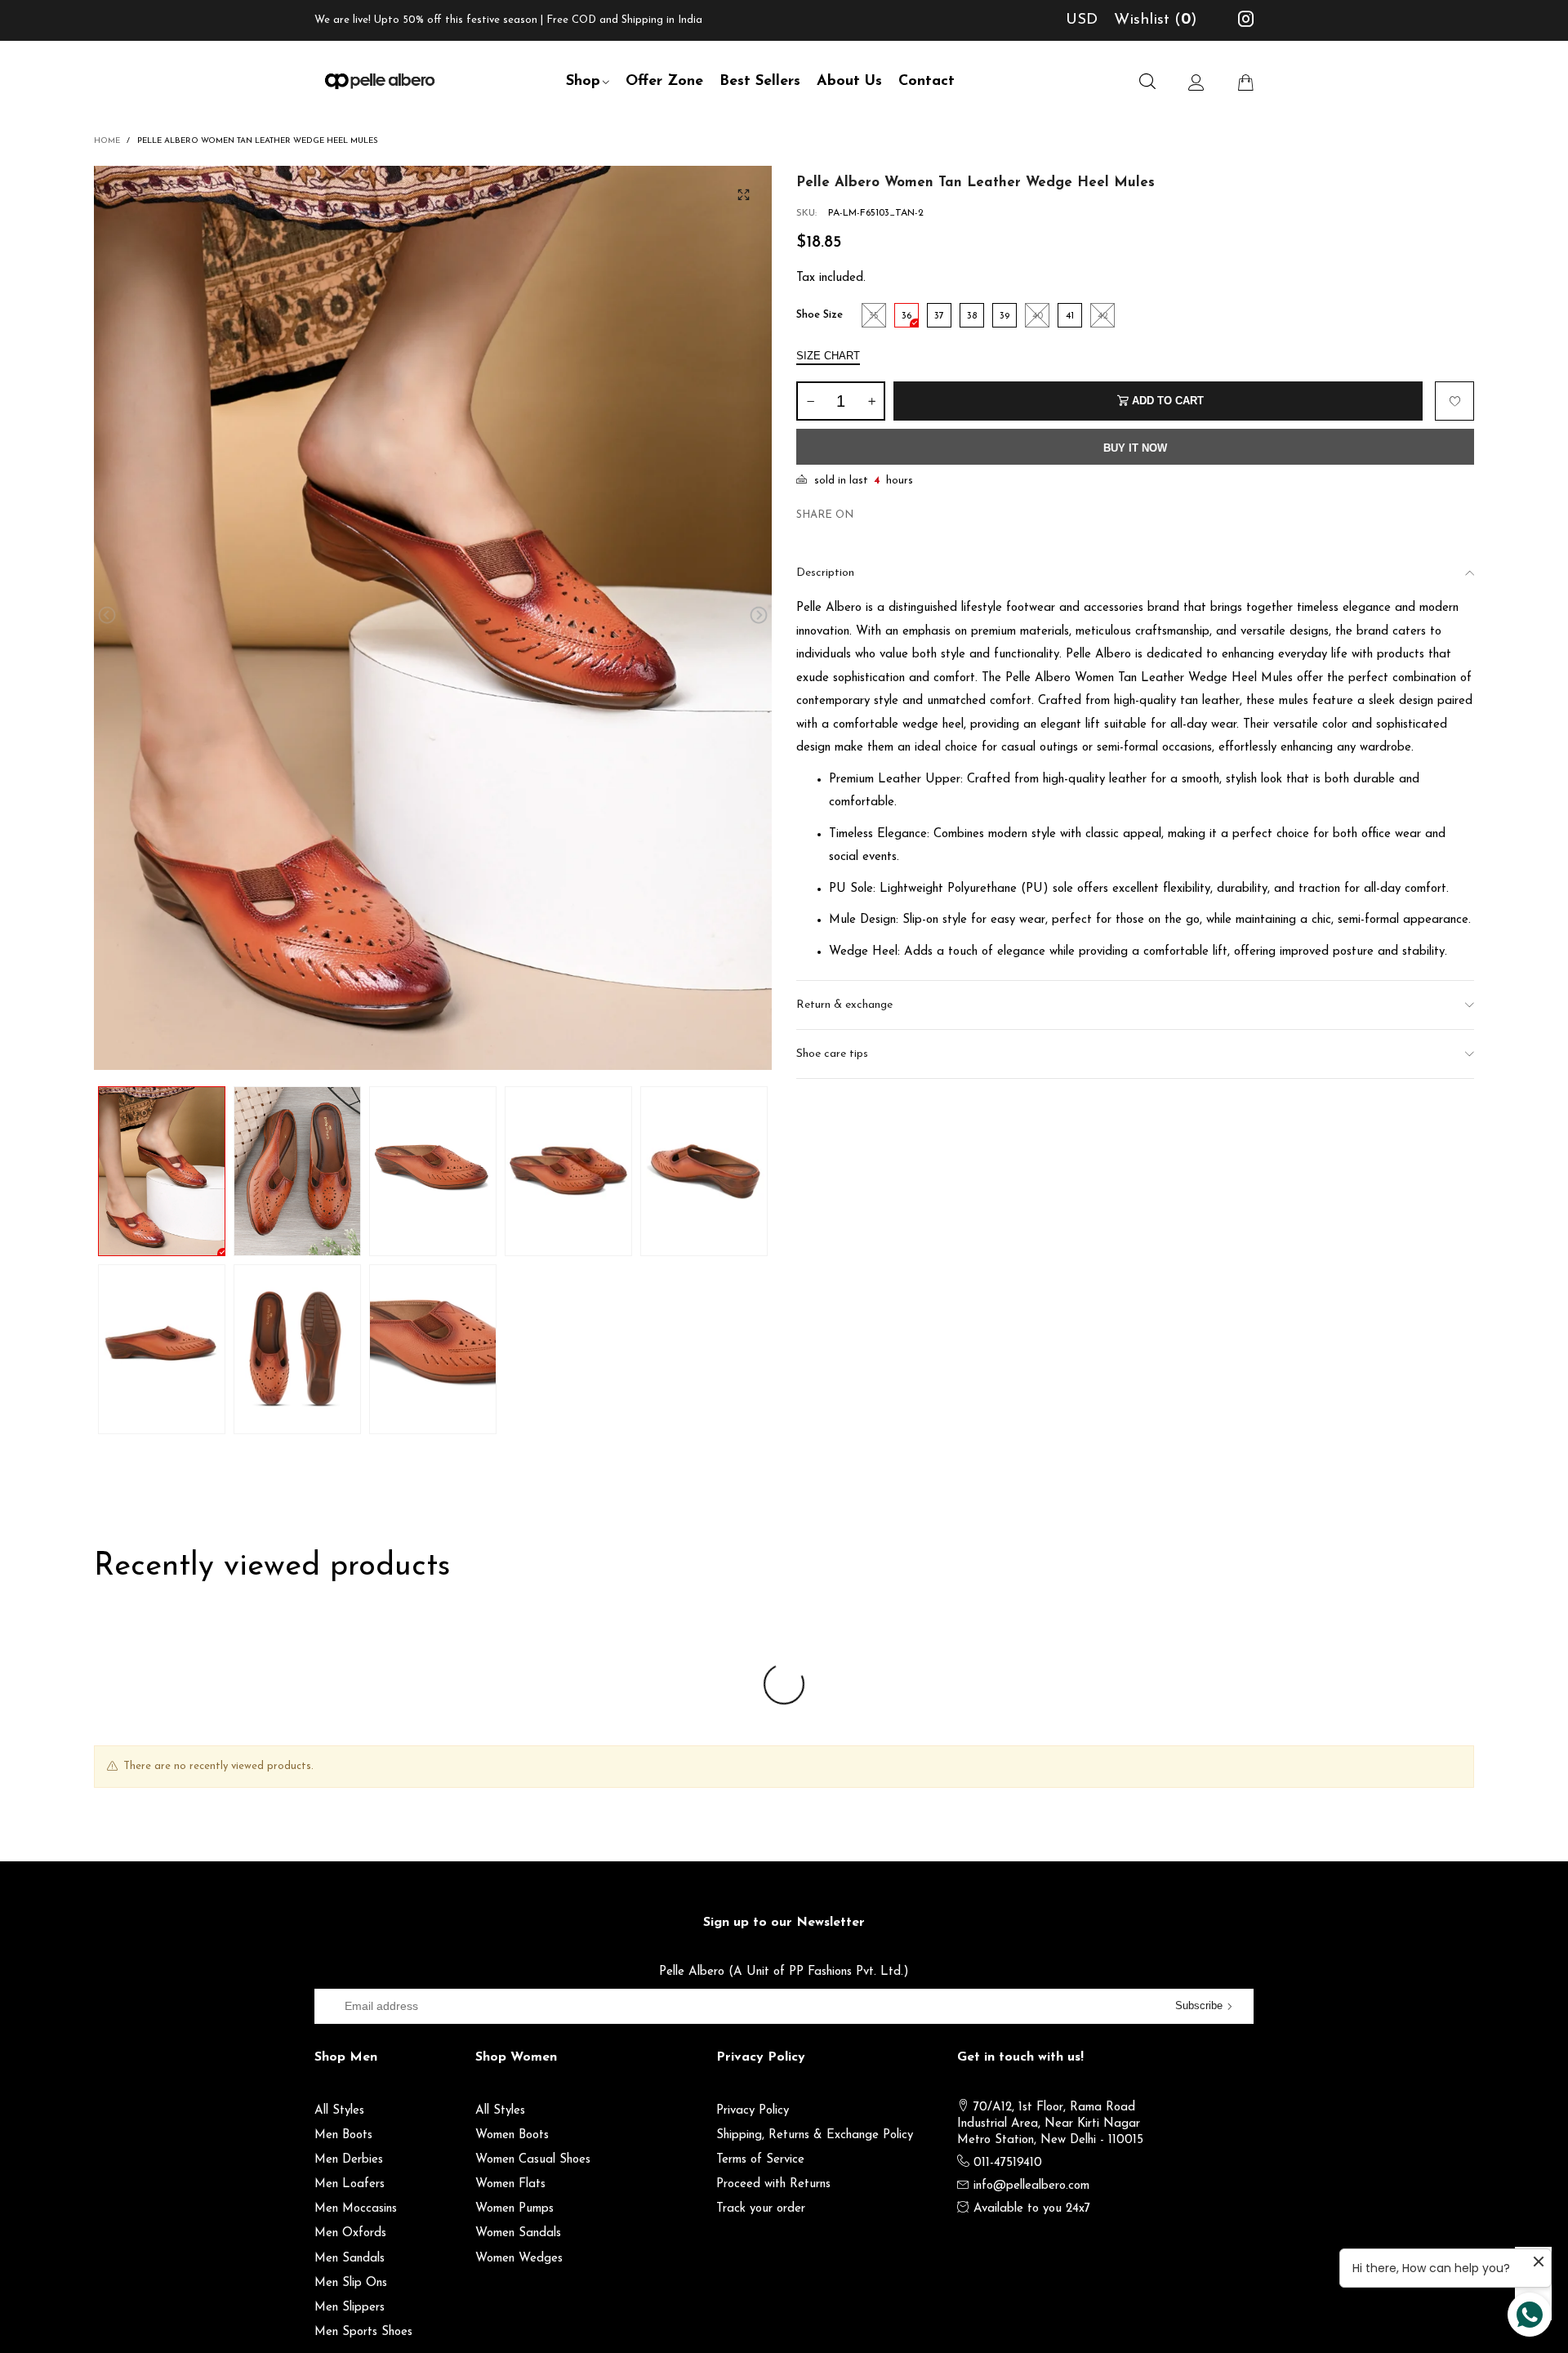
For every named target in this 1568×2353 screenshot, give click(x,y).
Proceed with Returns (773, 2184)
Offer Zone (664, 82)
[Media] (743, 194)
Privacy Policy (753, 2111)
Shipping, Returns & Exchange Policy (815, 2135)
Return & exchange (844, 1005)
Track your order (761, 2209)
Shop (583, 82)
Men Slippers (350, 2308)
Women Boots (512, 2135)
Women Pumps (514, 2209)
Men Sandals (350, 2259)
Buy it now (1135, 448)
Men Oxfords (350, 2233)
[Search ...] (1147, 82)
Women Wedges (519, 2259)
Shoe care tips (832, 1054)
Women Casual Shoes (533, 2160)
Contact (927, 82)
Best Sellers (760, 82)
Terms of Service (760, 2160)
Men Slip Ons (351, 2283)
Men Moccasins (356, 2209)
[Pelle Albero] (380, 79)
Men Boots (343, 2135)
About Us (849, 82)
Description (825, 573)
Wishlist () (1156, 20)
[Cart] (1245, 82)
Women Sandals (518, 2233)
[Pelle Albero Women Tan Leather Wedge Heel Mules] (433, 618)
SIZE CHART (828, 356)
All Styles (339, 2111)
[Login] (1196, 82)
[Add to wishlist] (1454, 401)
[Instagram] (1246, 22)
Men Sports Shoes (363, 2332)
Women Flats (510, 2184)
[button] (107, 615)
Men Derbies (349, 2160)
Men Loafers (350, 2184)
